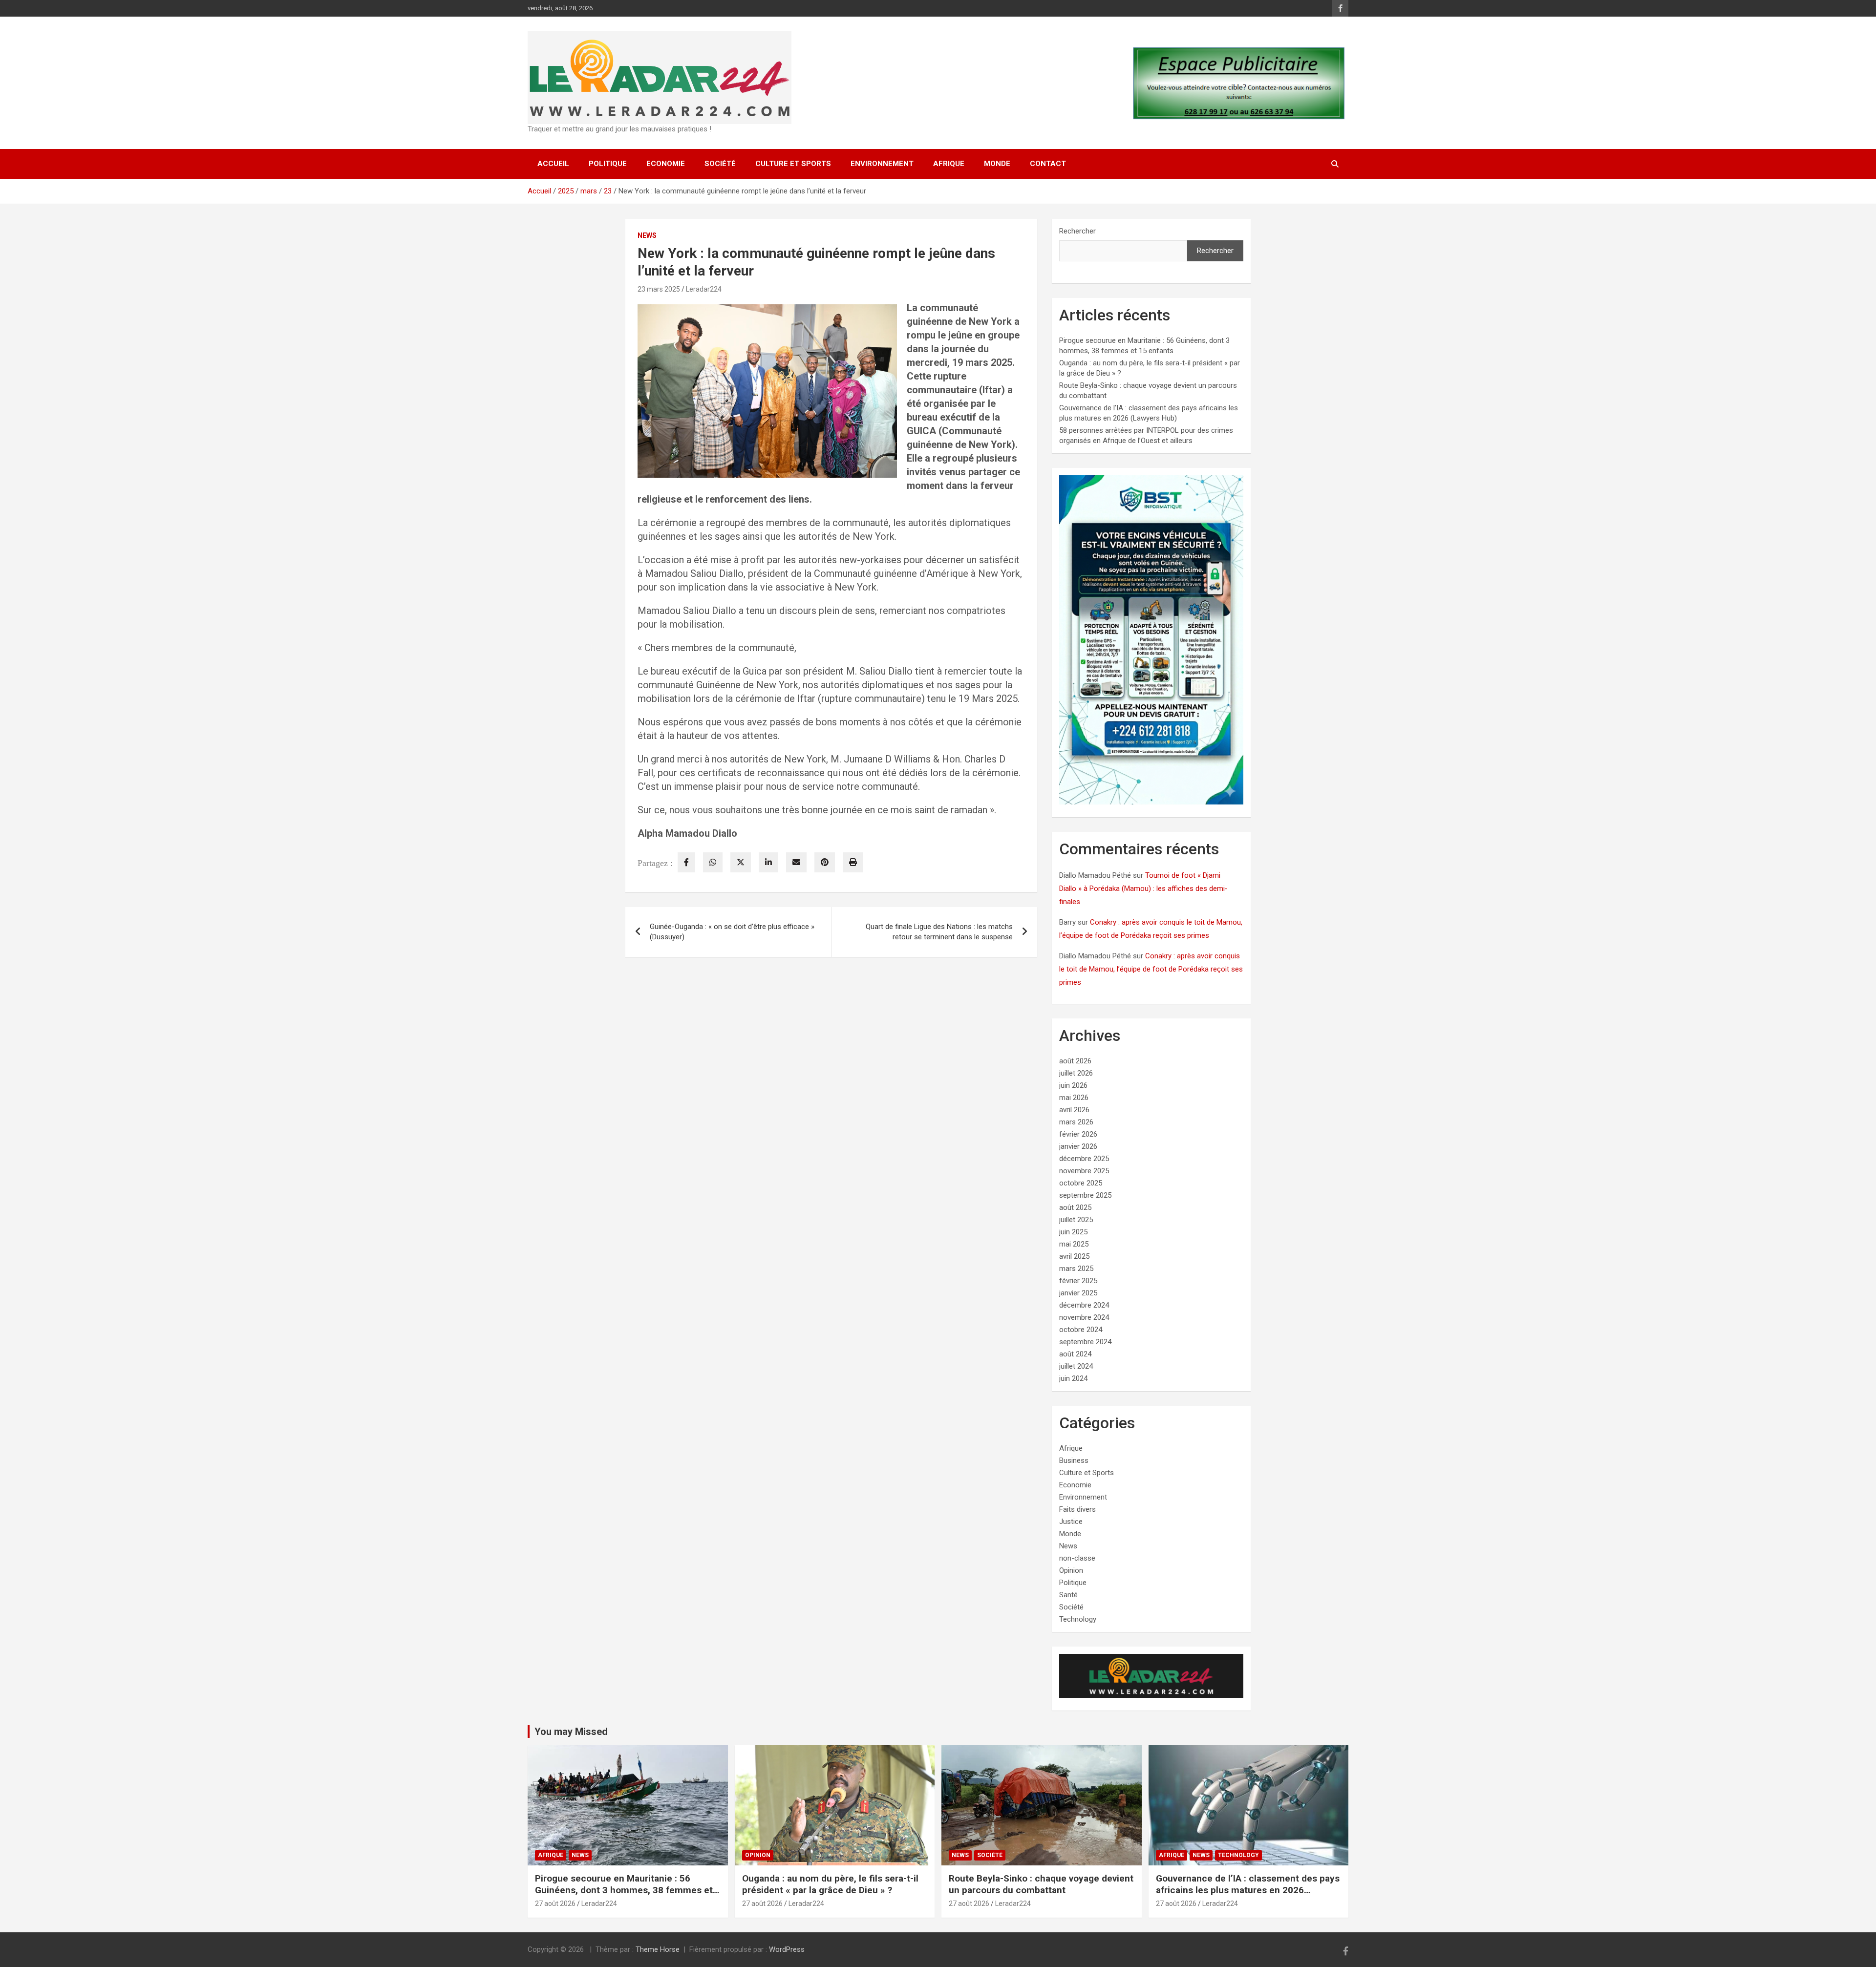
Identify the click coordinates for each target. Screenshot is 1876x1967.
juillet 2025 (1076, 1220)
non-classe (1077, 1558)
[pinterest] (825, 862)
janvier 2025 (1078, 1293)
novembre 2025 (1084, 1171)
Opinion (1071, 1570)
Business (1074, 1460)
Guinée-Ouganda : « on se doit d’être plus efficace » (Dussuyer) (732, 932)
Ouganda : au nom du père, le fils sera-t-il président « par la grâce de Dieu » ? (830, 1884)
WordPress (787, 1949)
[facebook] (686, 862)
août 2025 (1075, 1207)
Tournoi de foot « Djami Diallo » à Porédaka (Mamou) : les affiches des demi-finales (1143, 888)
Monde (997, 164)
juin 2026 (1073, 1085)
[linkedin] (768, 862)
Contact (1048, 164)
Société (720, 164)
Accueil (553, 164)
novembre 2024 (1084, 1317)
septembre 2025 (1085, 1195)
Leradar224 (704, 289)
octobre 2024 (1081, 1330)
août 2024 (1075, 1354)
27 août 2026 (555, 1904)
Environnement (882, 164)
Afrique (949, 164)
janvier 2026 (1078, 1146)
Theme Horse (658, 1949)
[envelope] (796, 862)
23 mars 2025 (659, 289)
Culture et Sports (793, 164)
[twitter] (741, 862)
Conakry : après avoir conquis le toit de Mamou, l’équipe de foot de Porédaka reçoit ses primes (1151, 969)
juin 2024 (1073, 1378)
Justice (1071, 1522)
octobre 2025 (1081, 1183)
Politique (608, 164)
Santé (1068, 1595)
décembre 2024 (1084, 1305)
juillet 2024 (1076, 1366)
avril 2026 (1074, 1110)
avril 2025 (1074, 1256)
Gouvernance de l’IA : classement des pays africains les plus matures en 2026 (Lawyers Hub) (1248, 1890)
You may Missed (571, 1732)
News (647, 235)
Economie (666, 164)
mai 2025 (1074, 1244)
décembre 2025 (1084, 1159)
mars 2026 (1076, 1122)
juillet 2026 (1076, 1073)
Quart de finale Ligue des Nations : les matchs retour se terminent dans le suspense (939, 932)
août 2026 (1075, 1061)
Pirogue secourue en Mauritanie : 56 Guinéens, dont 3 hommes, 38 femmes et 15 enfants (624, 1890)
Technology (1078, 1619)
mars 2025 (1076, 1269)
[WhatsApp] (713, 862)
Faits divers (1077, 1509)
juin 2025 (1073, 1232)
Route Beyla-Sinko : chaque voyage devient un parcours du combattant (1041, 1884)
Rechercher (1077, 231)
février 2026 (1078, 1134)
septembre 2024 (1085, 1342)
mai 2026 (1074, 1098)
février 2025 (1078, 1281)
